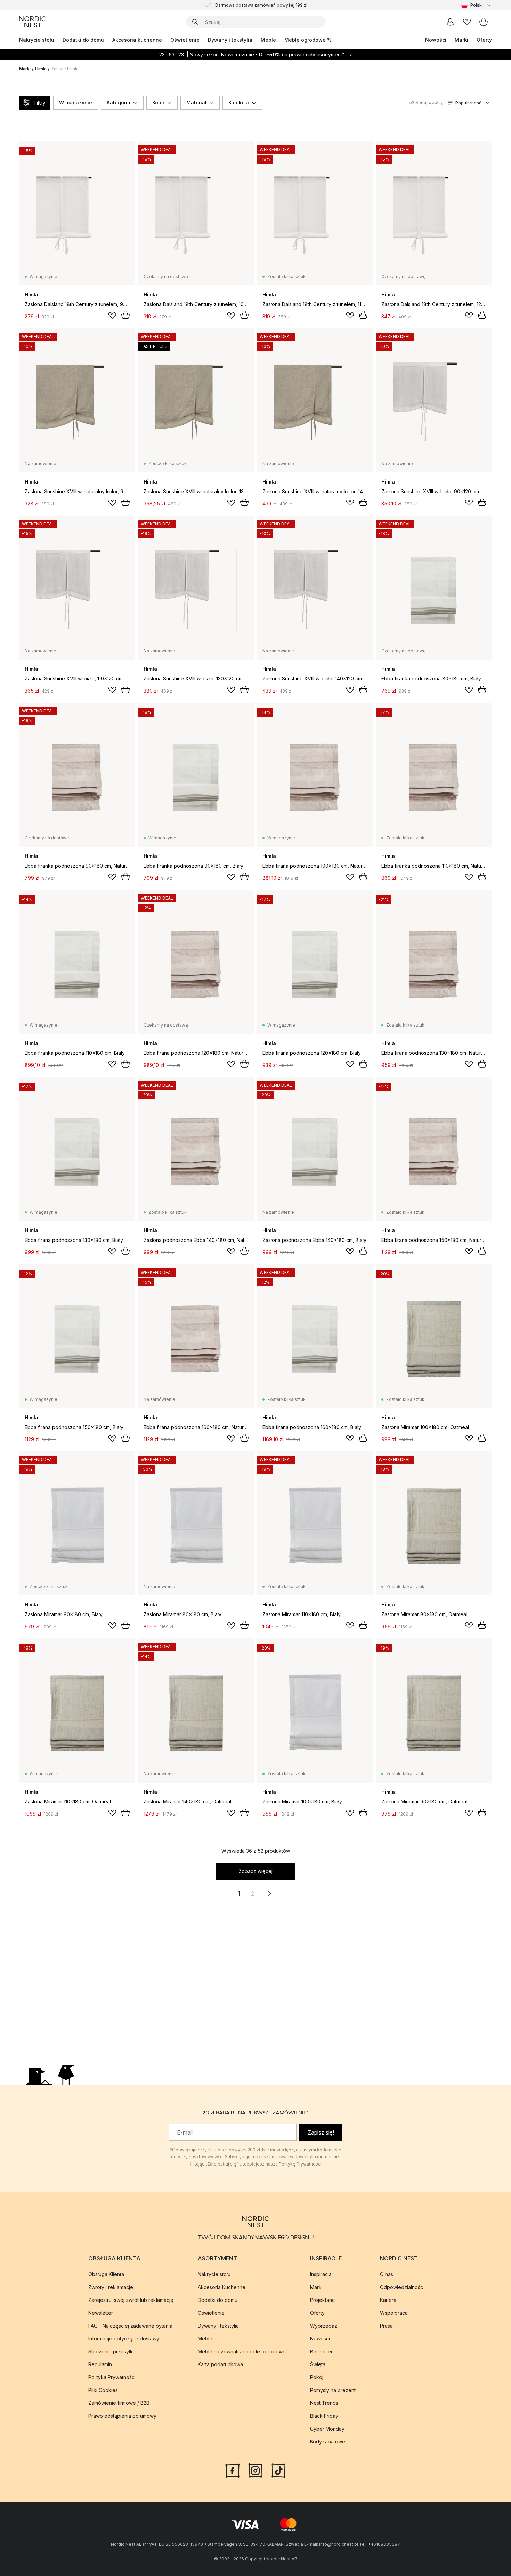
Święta (318, 2364)
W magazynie (76, 102)
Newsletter (101, 2313)
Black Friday (324, 2416)
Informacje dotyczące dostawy (124, 2339)
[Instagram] (255, 2470)
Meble (268, 40)
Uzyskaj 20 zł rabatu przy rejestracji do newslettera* (261, 5)
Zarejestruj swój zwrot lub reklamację (131, 2300)
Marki (461, 40)
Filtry (39, 103)
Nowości (436, 40)
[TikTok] (278, 2470)
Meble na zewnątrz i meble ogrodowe (242, 2351)
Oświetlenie (185, 40)
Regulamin (100, 2364)
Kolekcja (239, 102)
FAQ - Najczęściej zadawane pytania (130, 2326)
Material (196, 102)
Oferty (484, 40)
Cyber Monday (327, 2429)
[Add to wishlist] (112, 316)
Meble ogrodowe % (308, 40)
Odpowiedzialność (401, 2287)
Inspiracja (321, 2274)
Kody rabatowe (328, 2442)
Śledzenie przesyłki (111, 2351)
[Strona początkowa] (32, 22)
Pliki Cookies (103, 2390)
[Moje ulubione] (467, 22)
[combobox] (477, 5)
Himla (41, 69)
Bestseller (321, 2351)
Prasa (386, 2326)
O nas (387, 2274)
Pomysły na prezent (333, 2390)
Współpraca (394, 2313)
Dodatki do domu (83, 40)
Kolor (158, 102)
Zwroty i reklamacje (111, 2287)
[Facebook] (233, 2470)
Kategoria (119, 102)
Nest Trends (324, 2403)
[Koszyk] (484, 22)
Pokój (317, 2377)
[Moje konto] (450, 22)
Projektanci (323, 2300)
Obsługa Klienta (106, 2274)
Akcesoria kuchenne (137, 40)
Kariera (388, 2300)
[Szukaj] (195, 22)
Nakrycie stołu (37, 40)
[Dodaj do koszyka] (125, 315)
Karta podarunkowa (220, 2364)
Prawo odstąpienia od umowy (122, 2416)
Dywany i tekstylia (230, 40)
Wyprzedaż (324, 2326)
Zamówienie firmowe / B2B (119, 2403)
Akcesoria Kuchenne (222, 2287)
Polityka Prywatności (112, 2377)
